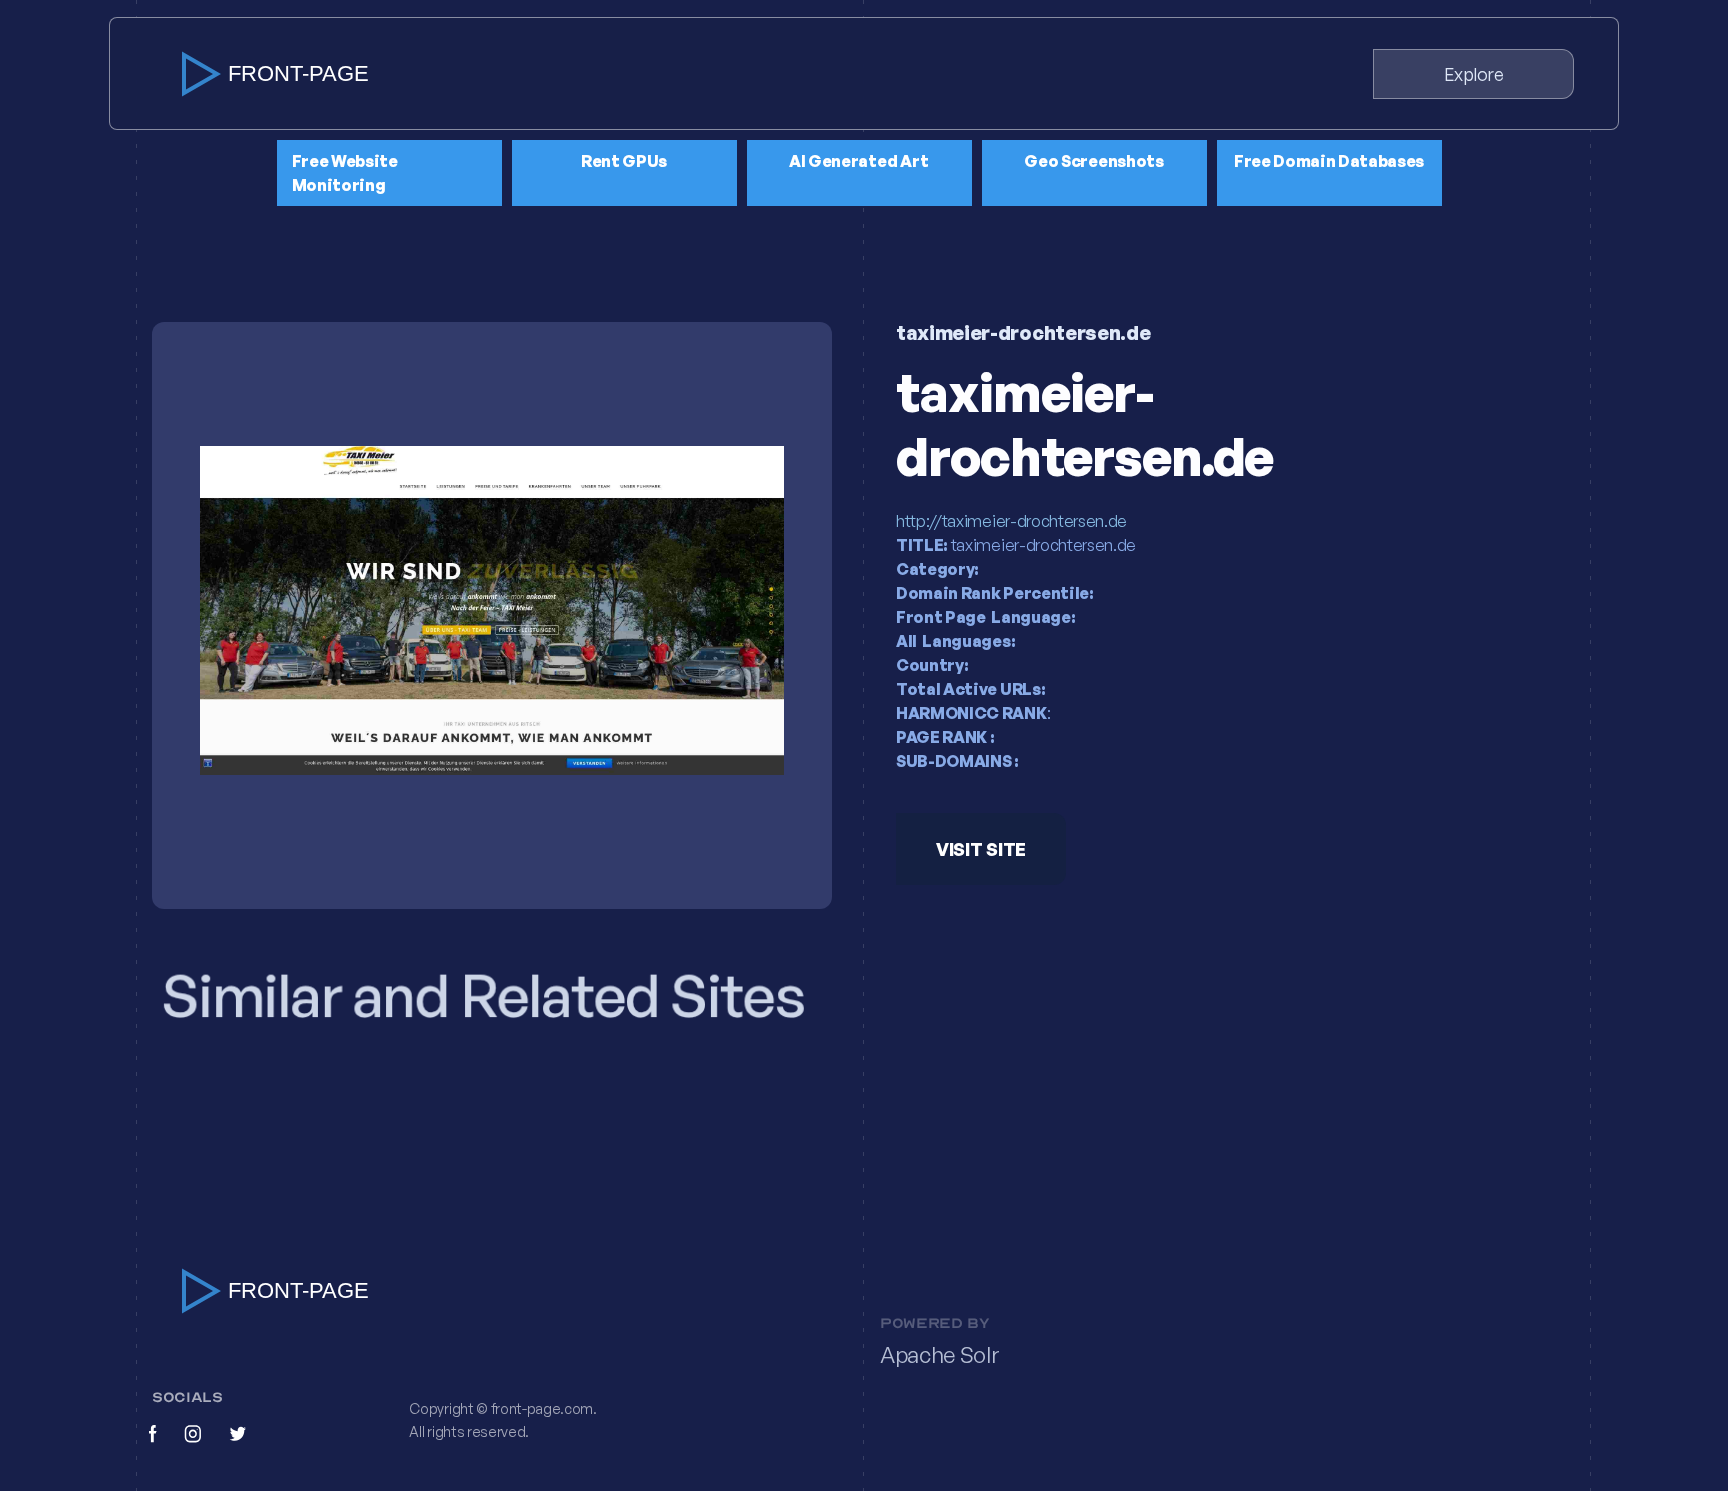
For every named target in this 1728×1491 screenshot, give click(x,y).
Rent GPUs (624, 161)
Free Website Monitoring (345, 173)
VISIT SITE (981, 849)
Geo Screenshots (1093, 161)
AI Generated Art (859, 161)
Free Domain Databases (1329, 161)
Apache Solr (939, 1355)
